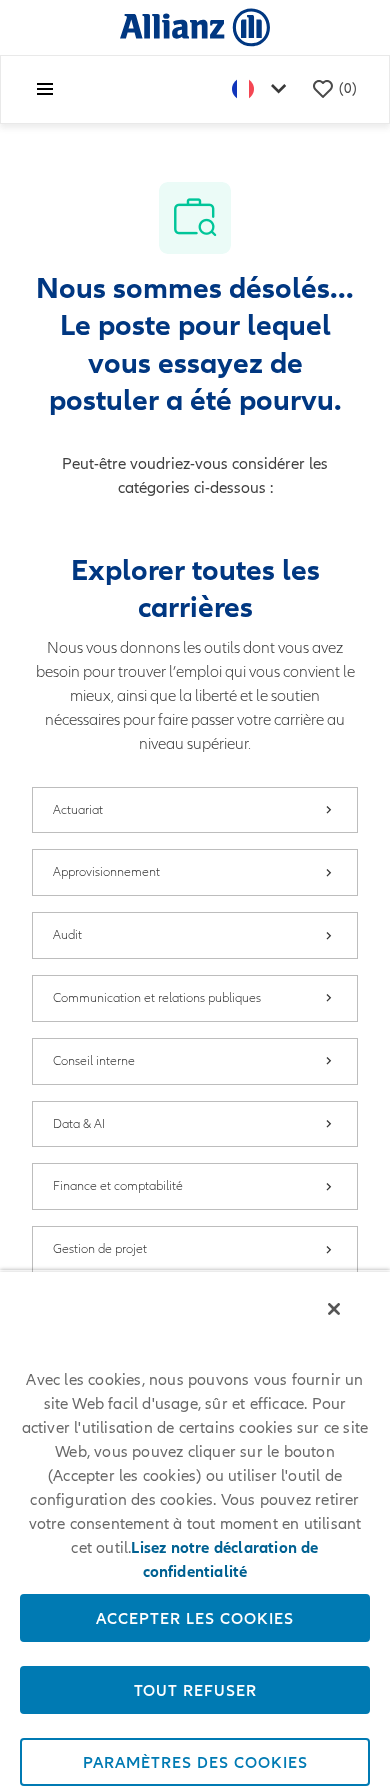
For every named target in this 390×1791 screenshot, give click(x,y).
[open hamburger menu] (45, 89)
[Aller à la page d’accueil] (195, 26)
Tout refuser (195, 1690)
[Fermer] (334, 1309)
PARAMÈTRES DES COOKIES (195, 1762)
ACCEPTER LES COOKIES (195, 1618)
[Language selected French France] (263, 89)
